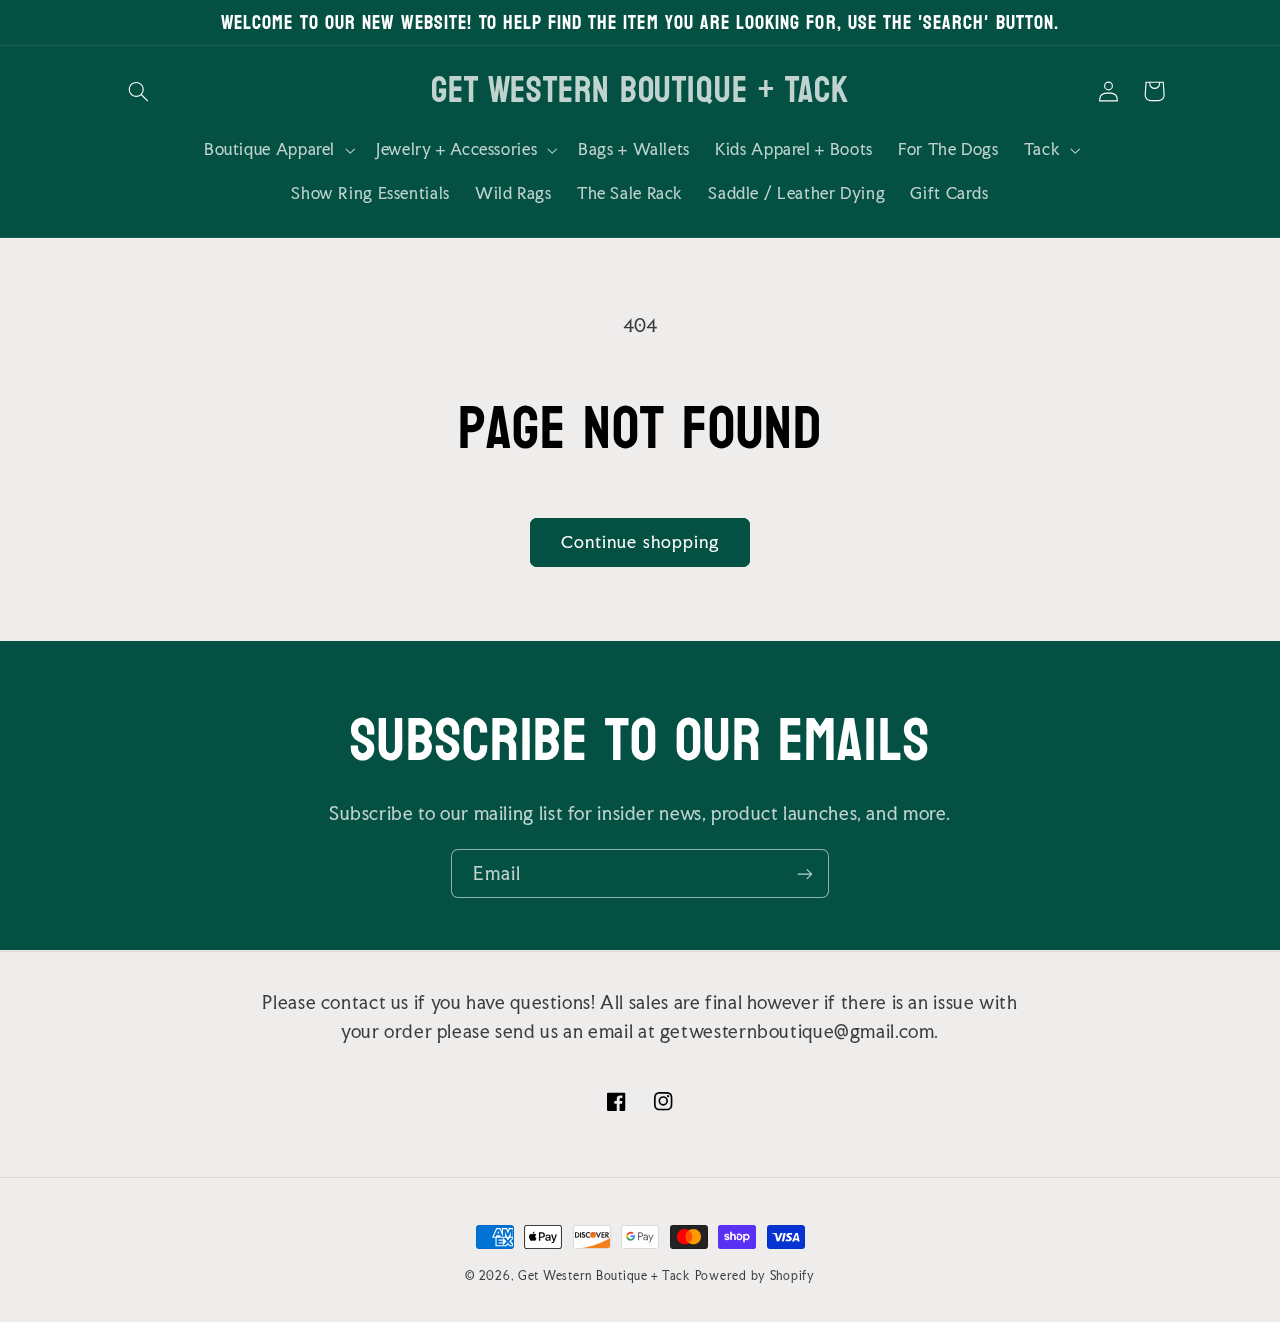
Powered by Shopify (755, 1276)
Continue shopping (640, 542)
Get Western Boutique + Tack (604, 1276)
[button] (138, 91)
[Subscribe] (805, 873)
